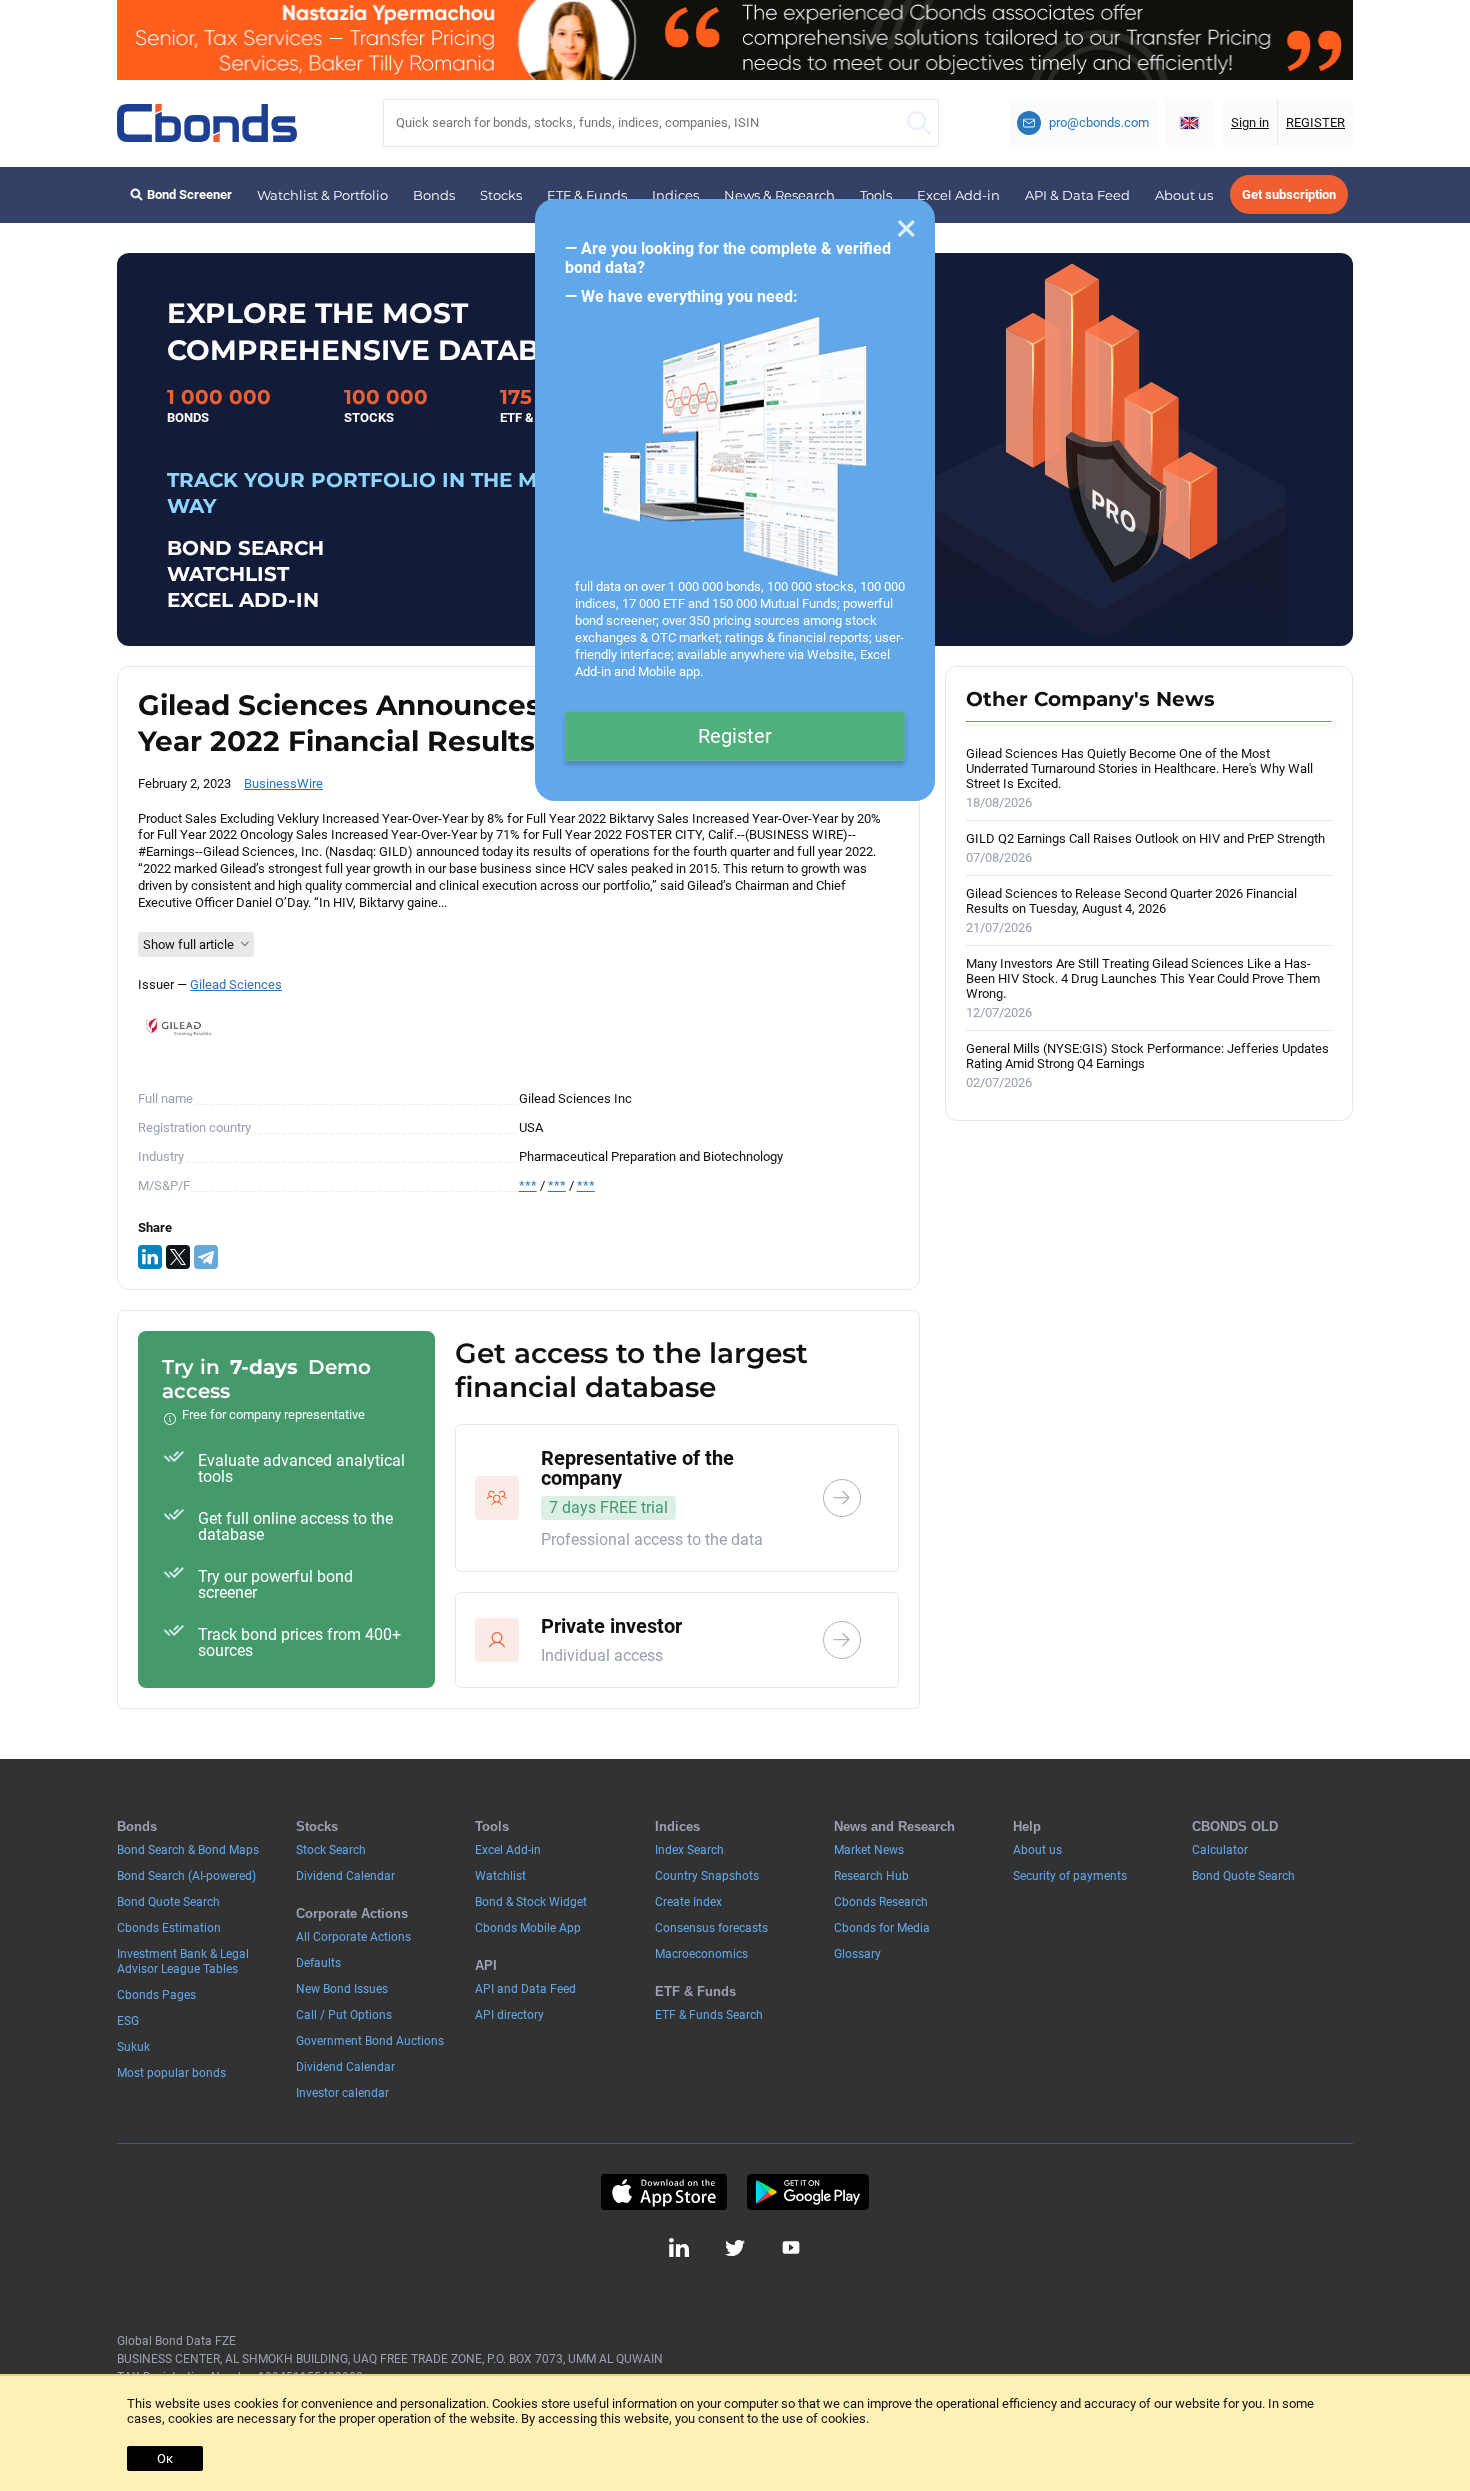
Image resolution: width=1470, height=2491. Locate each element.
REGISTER (1315, 122)
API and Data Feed (525, 1989)
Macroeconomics (701, 1954)
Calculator (1220, 1850)
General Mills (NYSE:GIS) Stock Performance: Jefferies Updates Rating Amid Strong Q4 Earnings (1147, 1065)
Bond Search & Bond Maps (188, 1850)
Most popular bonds (171, 2073)
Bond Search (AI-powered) (186, 1876)
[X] (178, 1257)
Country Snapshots (707, 1876)
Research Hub (871, 1876)
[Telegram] (206, 1257)
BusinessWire (283, 783)
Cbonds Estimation (169, 1928)
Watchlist (500, 1876)
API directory (509, 2015)
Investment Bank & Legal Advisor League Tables (183, 1961)
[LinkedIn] (150, 1257)
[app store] (663, 2192)
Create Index (688, 1902)
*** (528, 1185)
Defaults (318, 1963)
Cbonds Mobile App (528, 1928)
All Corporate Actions (353, 1937)
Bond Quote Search (168, 1902)
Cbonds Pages (156, 1995)
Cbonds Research (881, 1902)
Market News (869, 1850)
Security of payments (1070, 1876)
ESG (128, 2021)
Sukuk (133, 2047)
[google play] (808, 2192)
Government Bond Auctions (370, 2041)
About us (1184, 195)
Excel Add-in (958, 195)
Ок (165, 2458)
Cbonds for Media (882, 1928)
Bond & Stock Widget (531, 1902)
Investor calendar (342, 2093)
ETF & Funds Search (709, 2015)
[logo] (207, 123)
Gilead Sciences (236, 984)
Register (735, 736)
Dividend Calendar (345, 1876)
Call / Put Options (344, 2015)
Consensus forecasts (711, 1928)
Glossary (857, 1954)
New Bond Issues (342, 1989)
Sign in (1250, 122)
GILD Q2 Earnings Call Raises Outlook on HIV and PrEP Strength (1145, 848)
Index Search (689, 1850)
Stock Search (331, 1850)
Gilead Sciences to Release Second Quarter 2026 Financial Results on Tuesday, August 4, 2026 (1131, 910)
